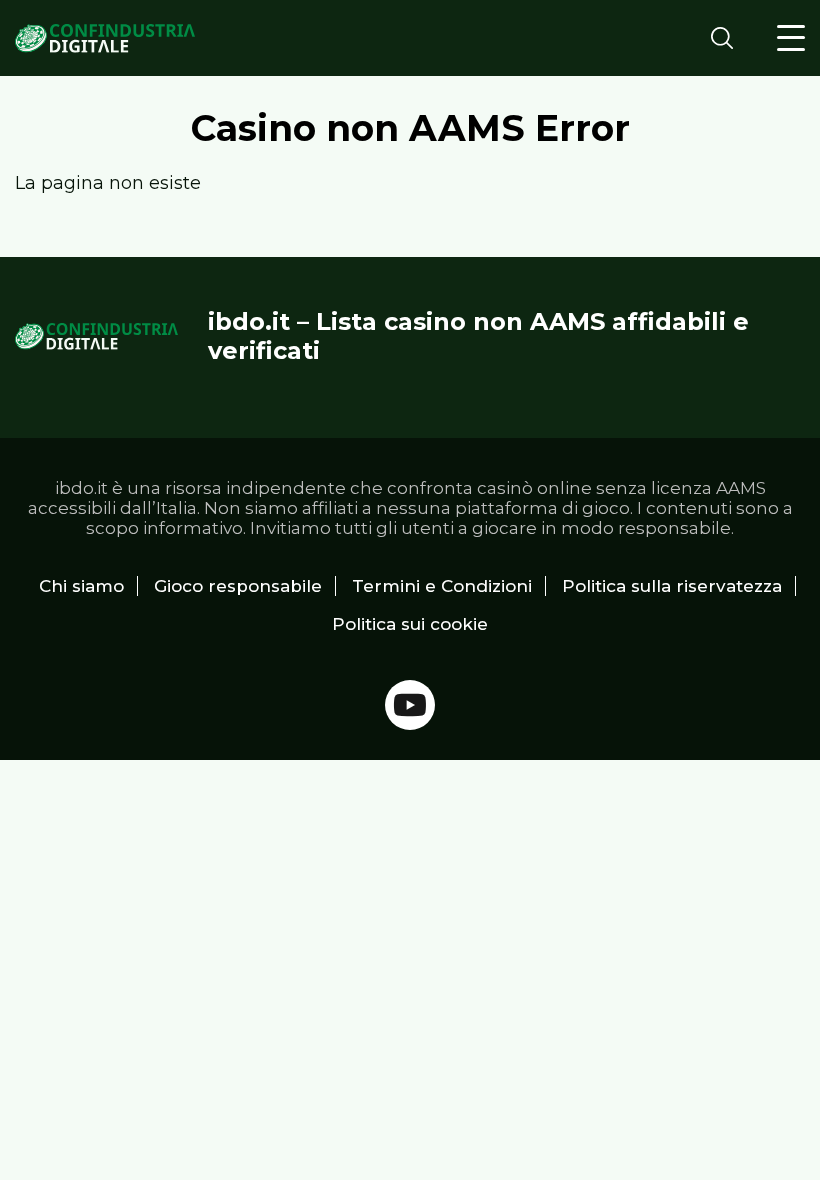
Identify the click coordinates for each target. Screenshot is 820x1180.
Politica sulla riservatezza (672, 586)
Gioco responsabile (238, 586)
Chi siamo (81, 586)
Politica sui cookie (410, 624)
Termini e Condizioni (442, 586)
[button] (791, 38)
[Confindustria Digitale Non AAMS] (105, 38)
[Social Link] (410, 705)
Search (728, 37)
